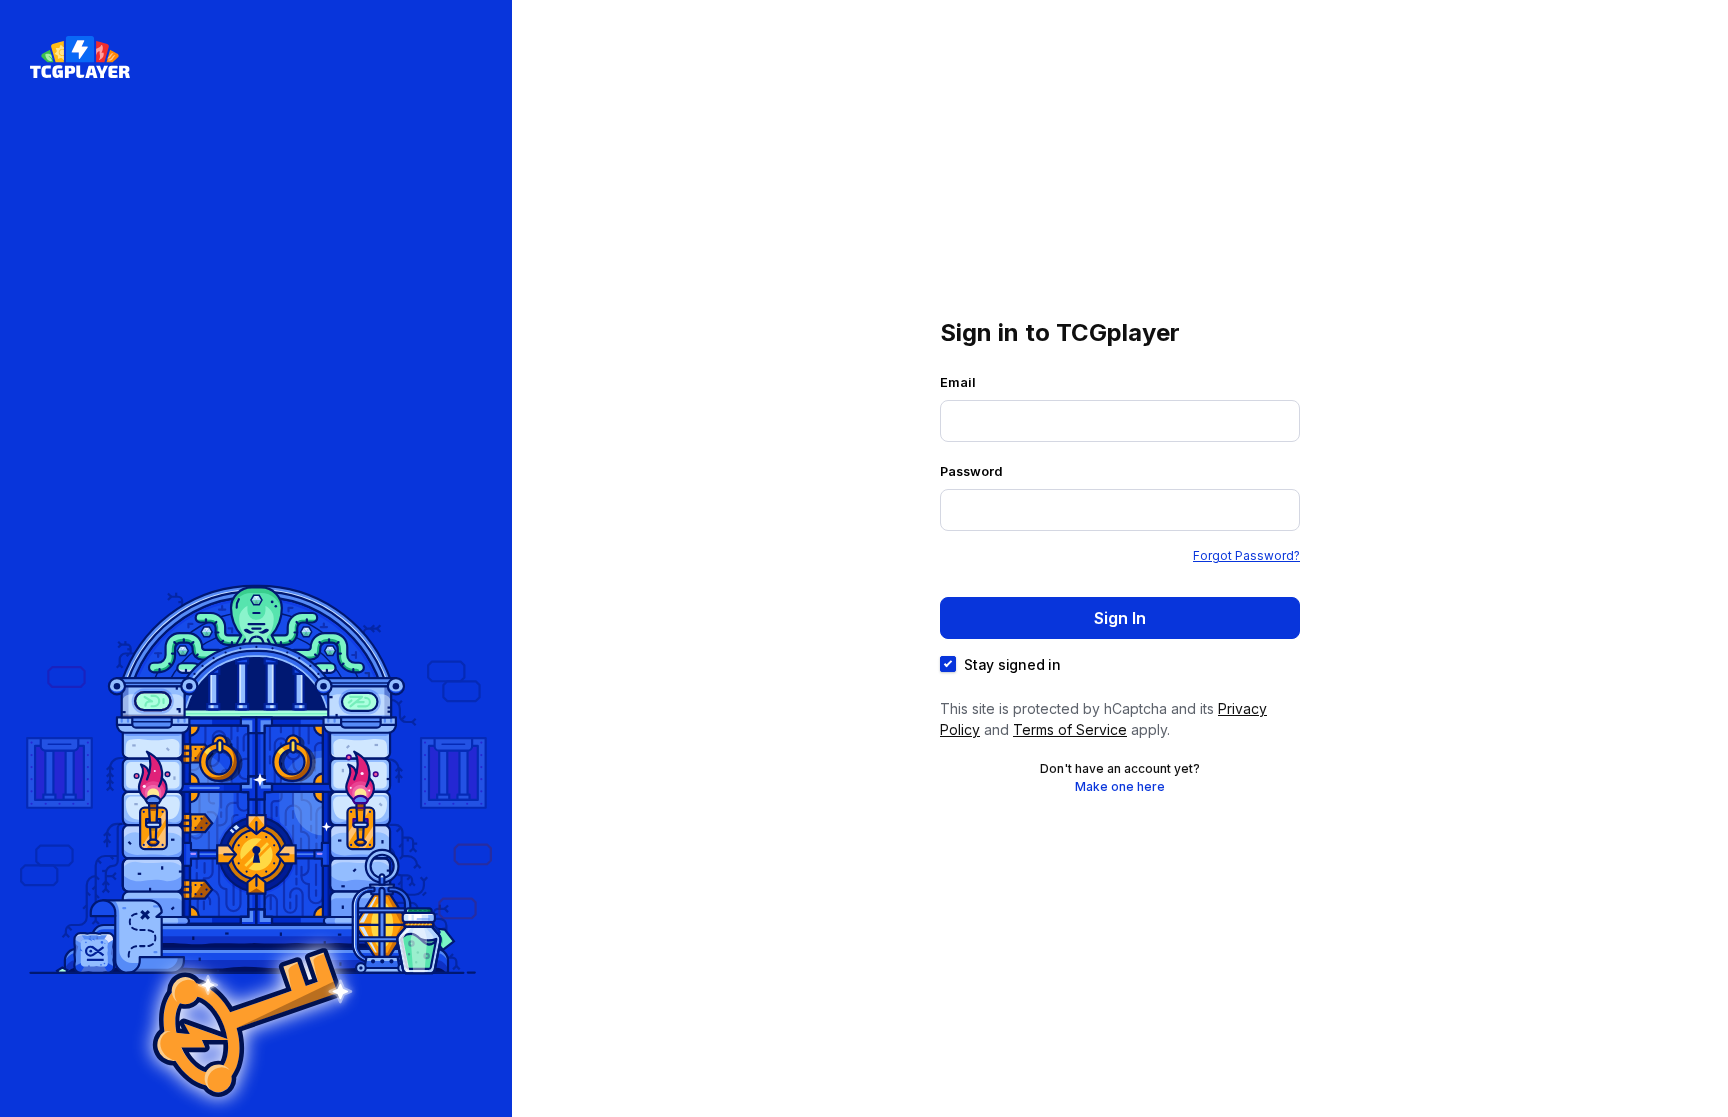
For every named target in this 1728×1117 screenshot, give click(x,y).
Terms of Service (1070, 729)
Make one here (1120, 786)
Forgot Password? (1246, 555)
